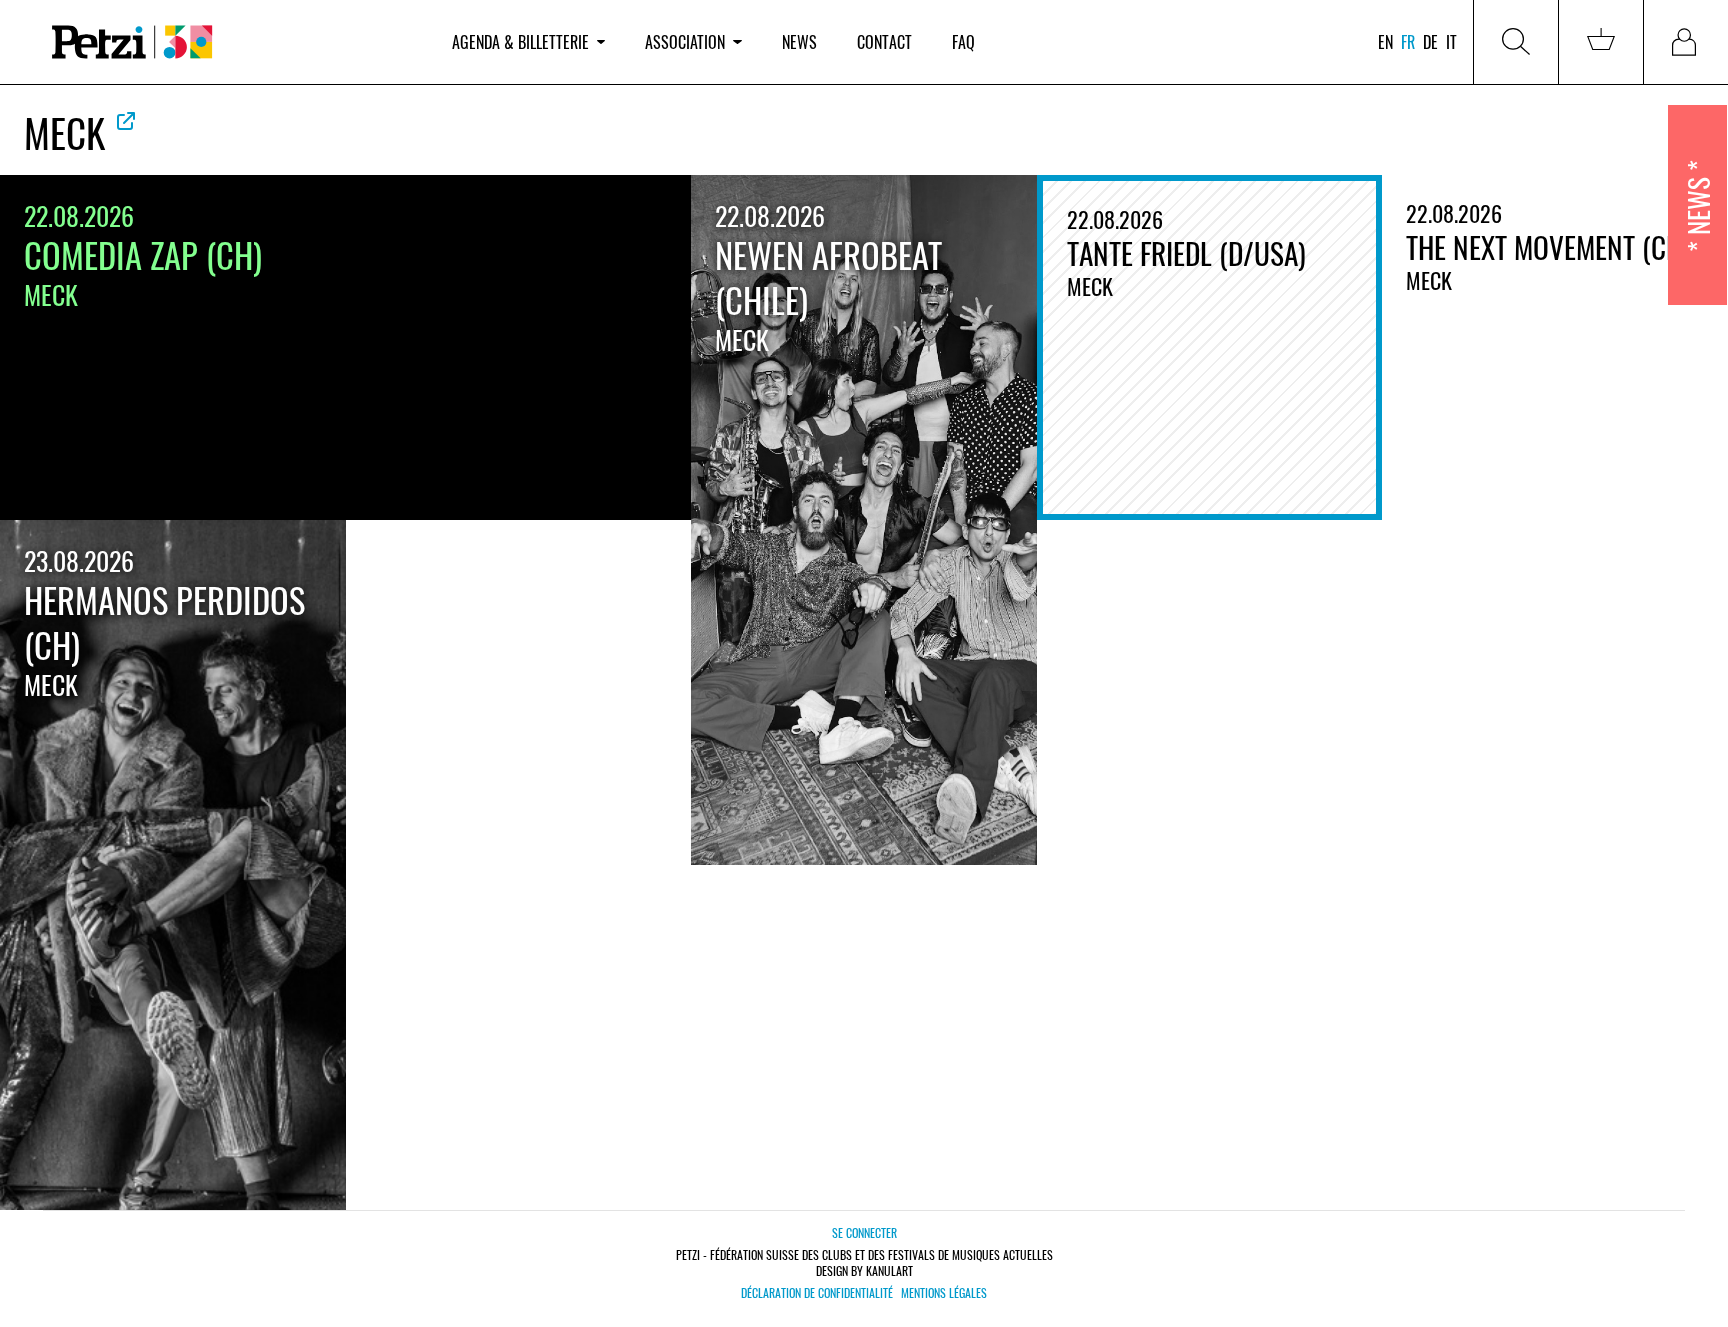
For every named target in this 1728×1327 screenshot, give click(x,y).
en (1385, 42)
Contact (884, 42)
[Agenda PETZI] (232, 42)
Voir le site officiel (126, 121)
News (799, 42)
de (1430, 42)
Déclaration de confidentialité (817, 1293)
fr (1408, 42)
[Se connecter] (1686, 42)
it (1451, 42)
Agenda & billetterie (520, 42)
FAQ (963, 42)
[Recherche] (1516, 42)
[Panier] (1601, 42)
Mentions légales (944, 1293)
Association (685, 42)
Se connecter (864, 1232)
